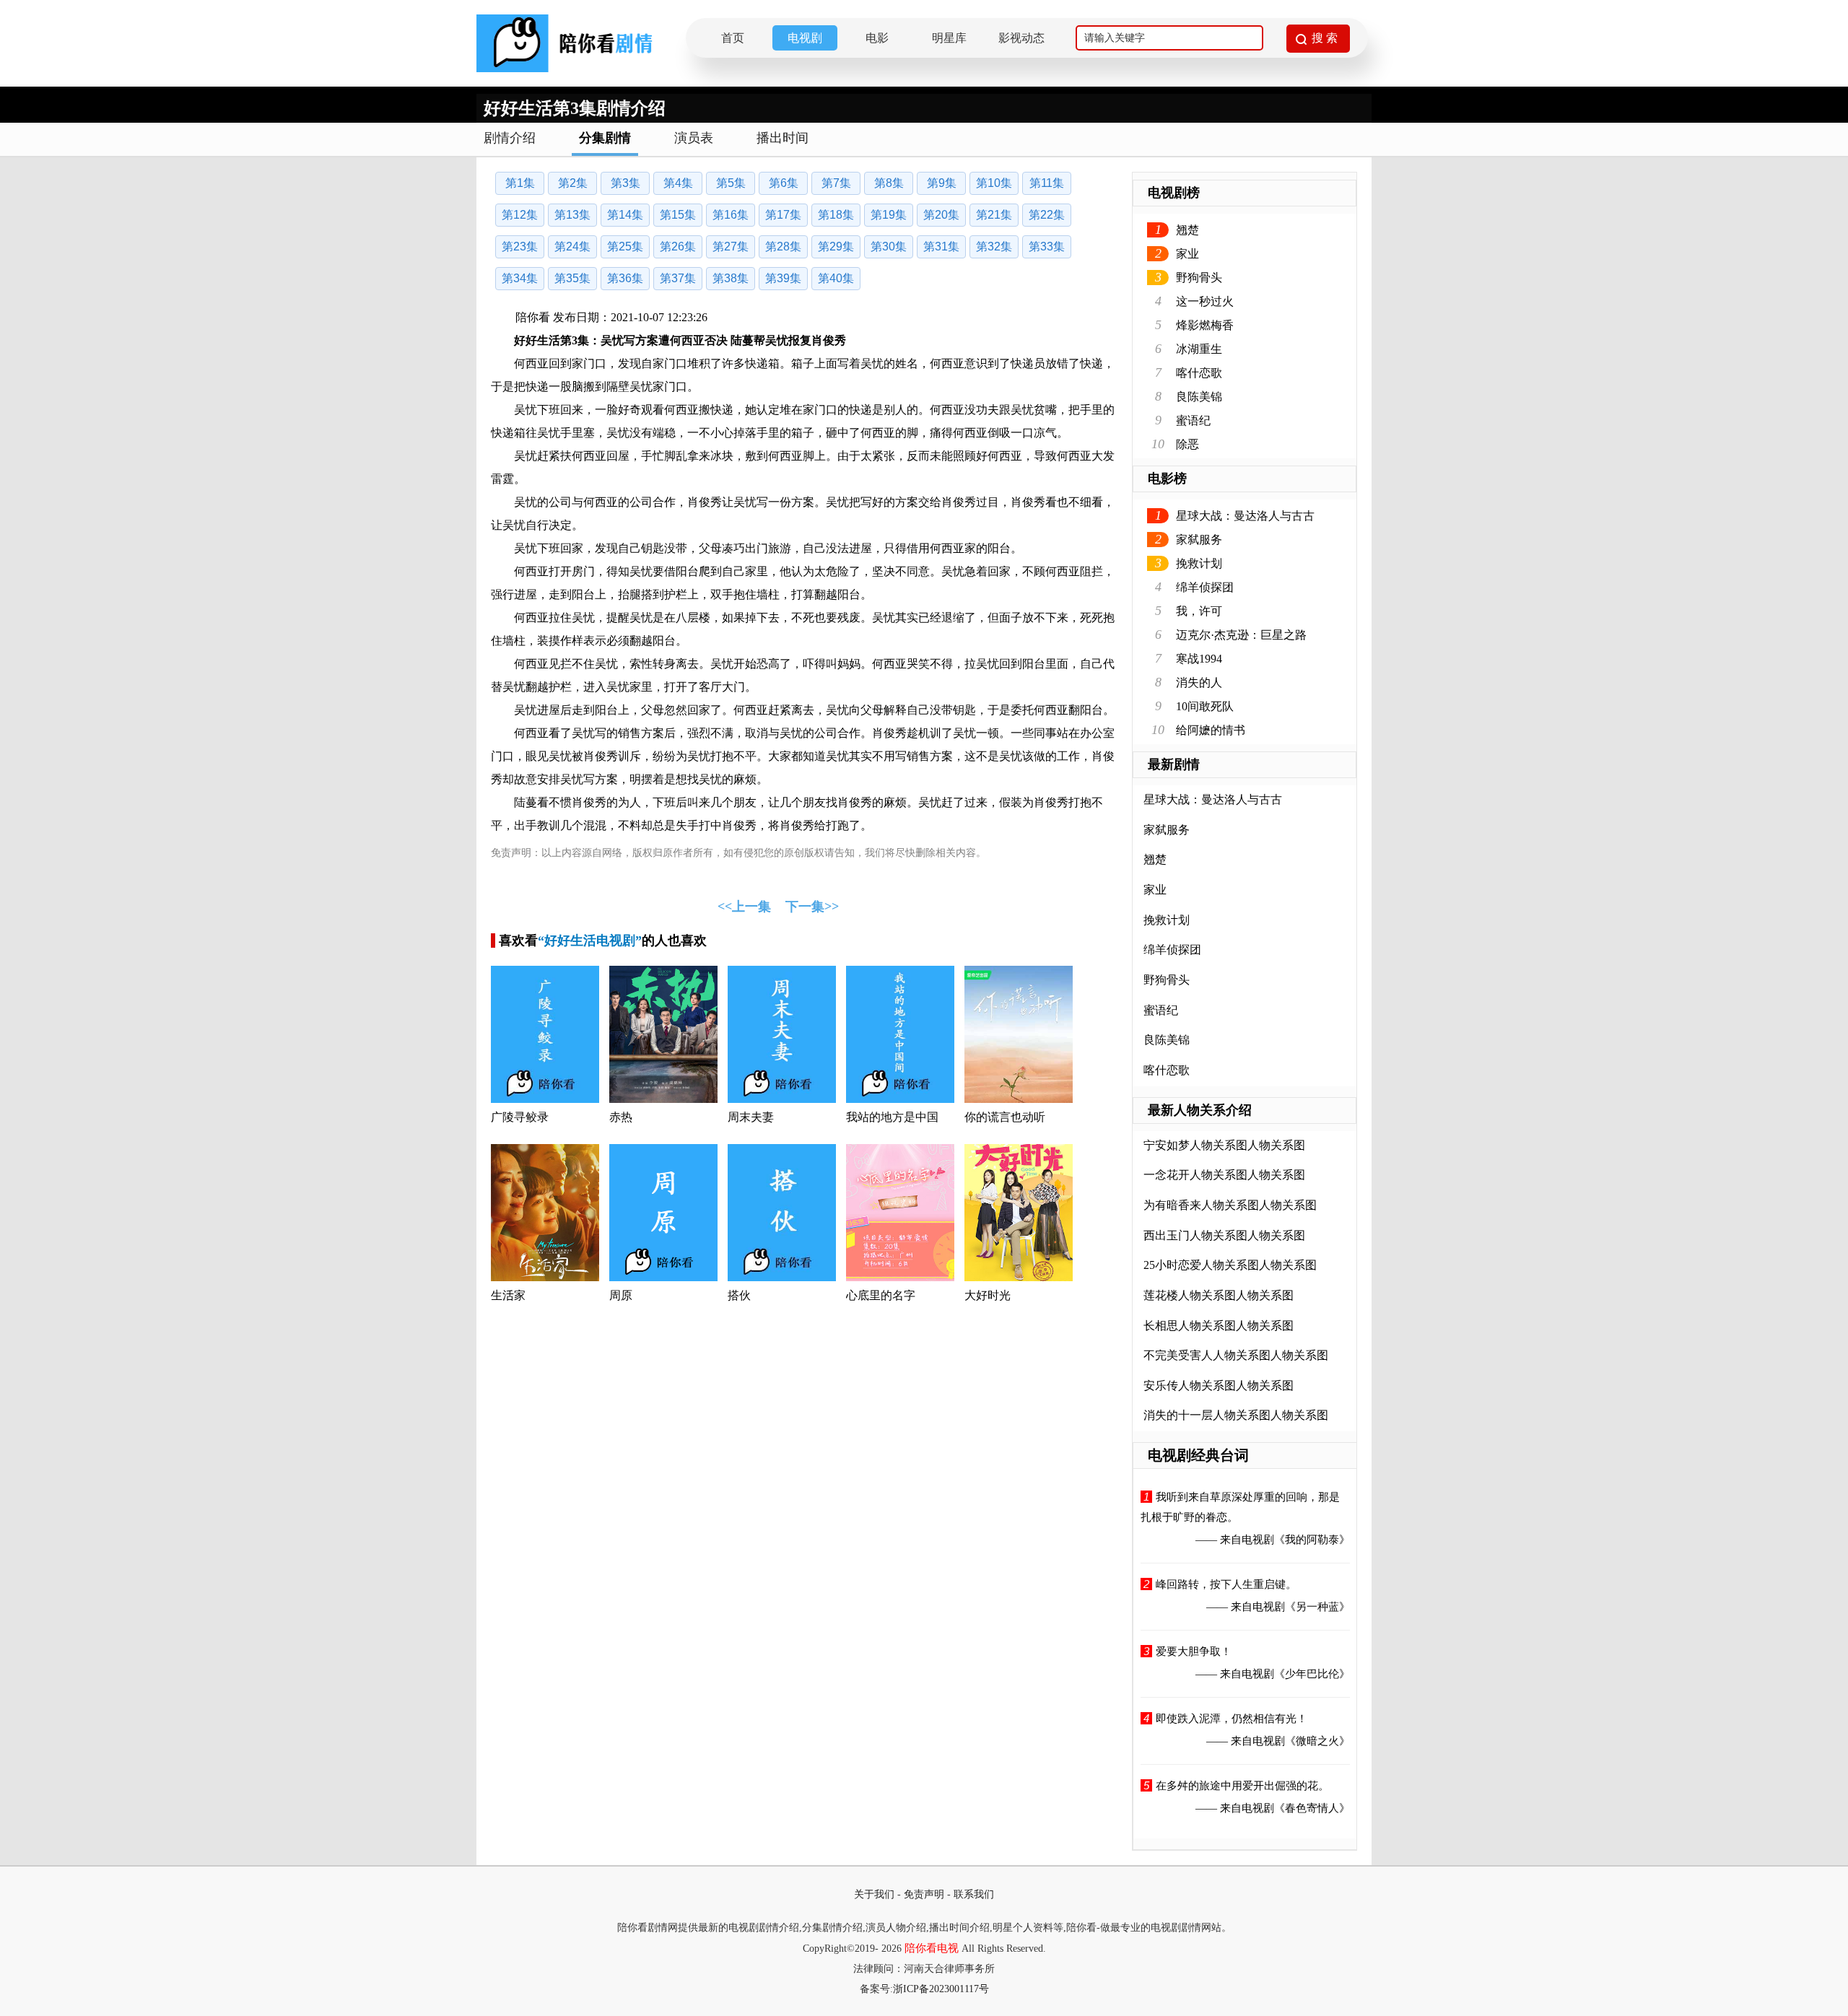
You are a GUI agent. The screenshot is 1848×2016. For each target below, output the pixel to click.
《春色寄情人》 (1312, 1808)
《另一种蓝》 (1317, 1607)
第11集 (1047, 183)
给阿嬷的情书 (1211, 730)
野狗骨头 (1199, 278)
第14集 (625, 215)
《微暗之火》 (1317, 1741)
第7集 (836, 183)
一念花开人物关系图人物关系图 (1224, 1175)
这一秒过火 (1205, 301)
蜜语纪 (1193, 420)
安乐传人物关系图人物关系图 (1219, 1386)
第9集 (942, 183)
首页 (733, 38)
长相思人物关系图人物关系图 (1219, 1326)
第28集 (783, 246)
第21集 (994, 215)
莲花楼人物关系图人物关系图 (1219, 1295)
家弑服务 (1199, 540)
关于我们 (874, 1894)
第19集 (889, 215)
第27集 (731, 246)
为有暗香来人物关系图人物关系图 (1230, 1205)
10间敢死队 (1205, 706)
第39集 (783, 278)
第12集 (520, 215)
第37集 (678, 278)
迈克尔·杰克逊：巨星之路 (1241, 635)
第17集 (783, 215)
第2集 (573, 183)
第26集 (678, 246)
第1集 (520, 183)
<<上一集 (744, 907)
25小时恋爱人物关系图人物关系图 (1230, 1265)
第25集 (625, 246)
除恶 (1187, 444)
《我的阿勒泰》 (1312, 1540)
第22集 (1047, 215)
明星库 (949, 38)
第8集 (889, 183)
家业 (1187, 254)
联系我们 (974, 1894)
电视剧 (805, 38)
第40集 (836, 278)
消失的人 (1199, 682)
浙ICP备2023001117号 (941, 1989)
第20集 (941, 215)
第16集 (731, 215)
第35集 (572, 278)
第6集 (784, 183)
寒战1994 (1199, 659)
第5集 (731, 183)
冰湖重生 (1199, 349)
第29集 (836, 246)
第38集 (731, 278)
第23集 (520, 246)
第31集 (941, 246)
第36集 (625, 278)
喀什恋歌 (1199, 373)
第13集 (572, 215)
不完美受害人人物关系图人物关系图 (1236, 1355)
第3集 (626, 183)
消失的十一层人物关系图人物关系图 (1236, 1415)
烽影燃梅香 (1205, 325)
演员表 (694, 138)
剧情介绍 (510, 138)
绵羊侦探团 (1205, 587)
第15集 (678, 215)
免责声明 (924, 1894)
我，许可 (1199, 611)
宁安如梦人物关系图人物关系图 (1224, 1145)
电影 (877, 38)
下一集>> (812, 907)
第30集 (889, 246)
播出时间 (783, 138)
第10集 (994, 183)
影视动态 (1021, 38)
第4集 (678, 183)
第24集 (572, 246)
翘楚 (1187, 230)
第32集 (994, 246)
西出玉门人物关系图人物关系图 (1224, 1235)
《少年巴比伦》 (1312, 1674)
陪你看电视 (932, 1948)
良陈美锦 (1199, 397)
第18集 (836, 215)
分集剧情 (605, 138)
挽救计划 (1199, 563)
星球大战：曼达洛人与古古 (1245, 516)
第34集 (520, 278)
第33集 (1047, 246)
